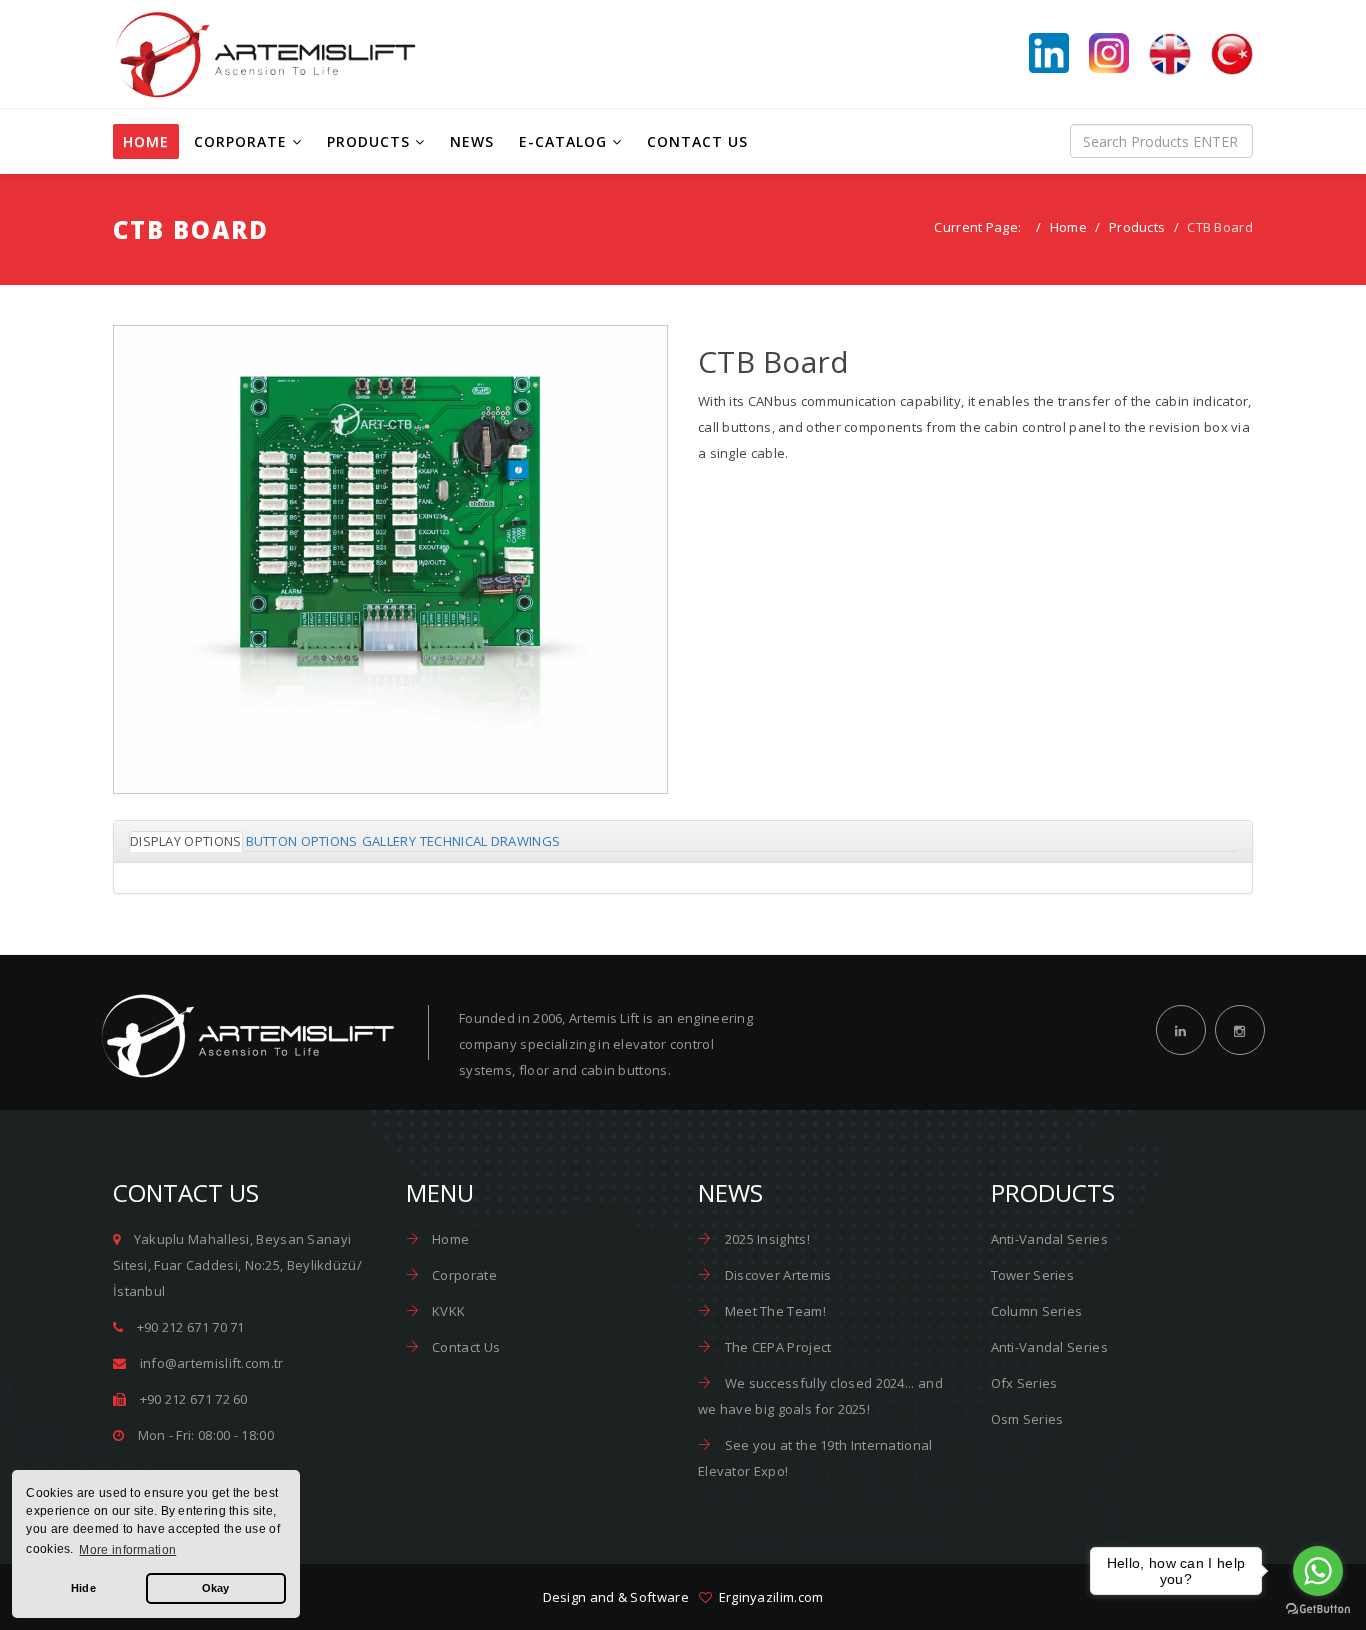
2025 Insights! (765, 1239)
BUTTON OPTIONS (302, 841)
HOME (146, 141)
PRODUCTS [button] (368, 141)
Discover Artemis (776, 1275)
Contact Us (464, 1347)
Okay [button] (216, 1588)
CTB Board (391, 600)
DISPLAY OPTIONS (186, 841)
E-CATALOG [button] (563, 141)
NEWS (472, 141)
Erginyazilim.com (767, 1597)
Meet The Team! (773, 1311)
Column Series (1037, 1311)
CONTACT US (697, 141)
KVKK (447, 1311)
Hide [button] (83, 1588)
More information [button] (127, 1550)
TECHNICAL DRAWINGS (490, 841)
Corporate (463, 1275)
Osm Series (1027, 1419)
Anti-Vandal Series (1049, 1239)
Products (1137, 227)
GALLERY (389, 841)
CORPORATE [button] (240, 141)
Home (1068, 227)
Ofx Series (1024, 1383)
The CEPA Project (776, 1347)
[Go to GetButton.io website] (1318, 1609)
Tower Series (1033, 1275)
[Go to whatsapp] (1318, 1571)
